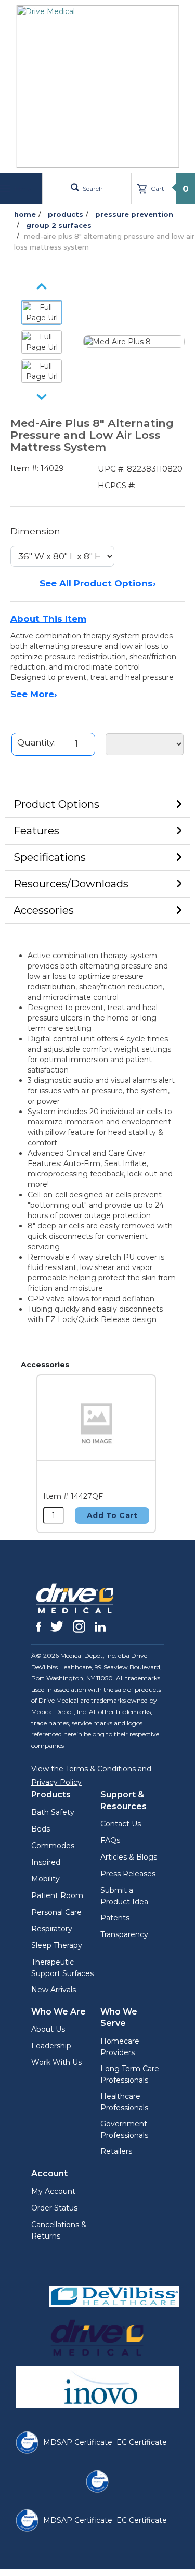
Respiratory (52, 1929)
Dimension (35, 531)
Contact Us (121, 1824)
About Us (48, 2029)
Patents (115, 1918)
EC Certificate (142, 2442)
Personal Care (56, 1912)
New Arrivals (54, 1990)
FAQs (110, 1840)
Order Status (54, 2208)
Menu (22, 188)
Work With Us (56, 2062)
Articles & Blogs (129, 1857)
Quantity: (36, 743)
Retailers (116, 2151)
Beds (41, 1829)
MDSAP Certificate (78, 2442)
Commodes (53, 1846)
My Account (53, 2191)
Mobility (45, 1879)
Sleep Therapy (57, 1945)
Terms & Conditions (101, 1769)
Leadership (51, 2046)
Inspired (46, 1862)
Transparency (124, 1934)
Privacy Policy (56, 1782)
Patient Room (57, 1895)
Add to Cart (112, 1515)
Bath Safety (53, 1812)
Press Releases (128, 1874)
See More (34, 694)
